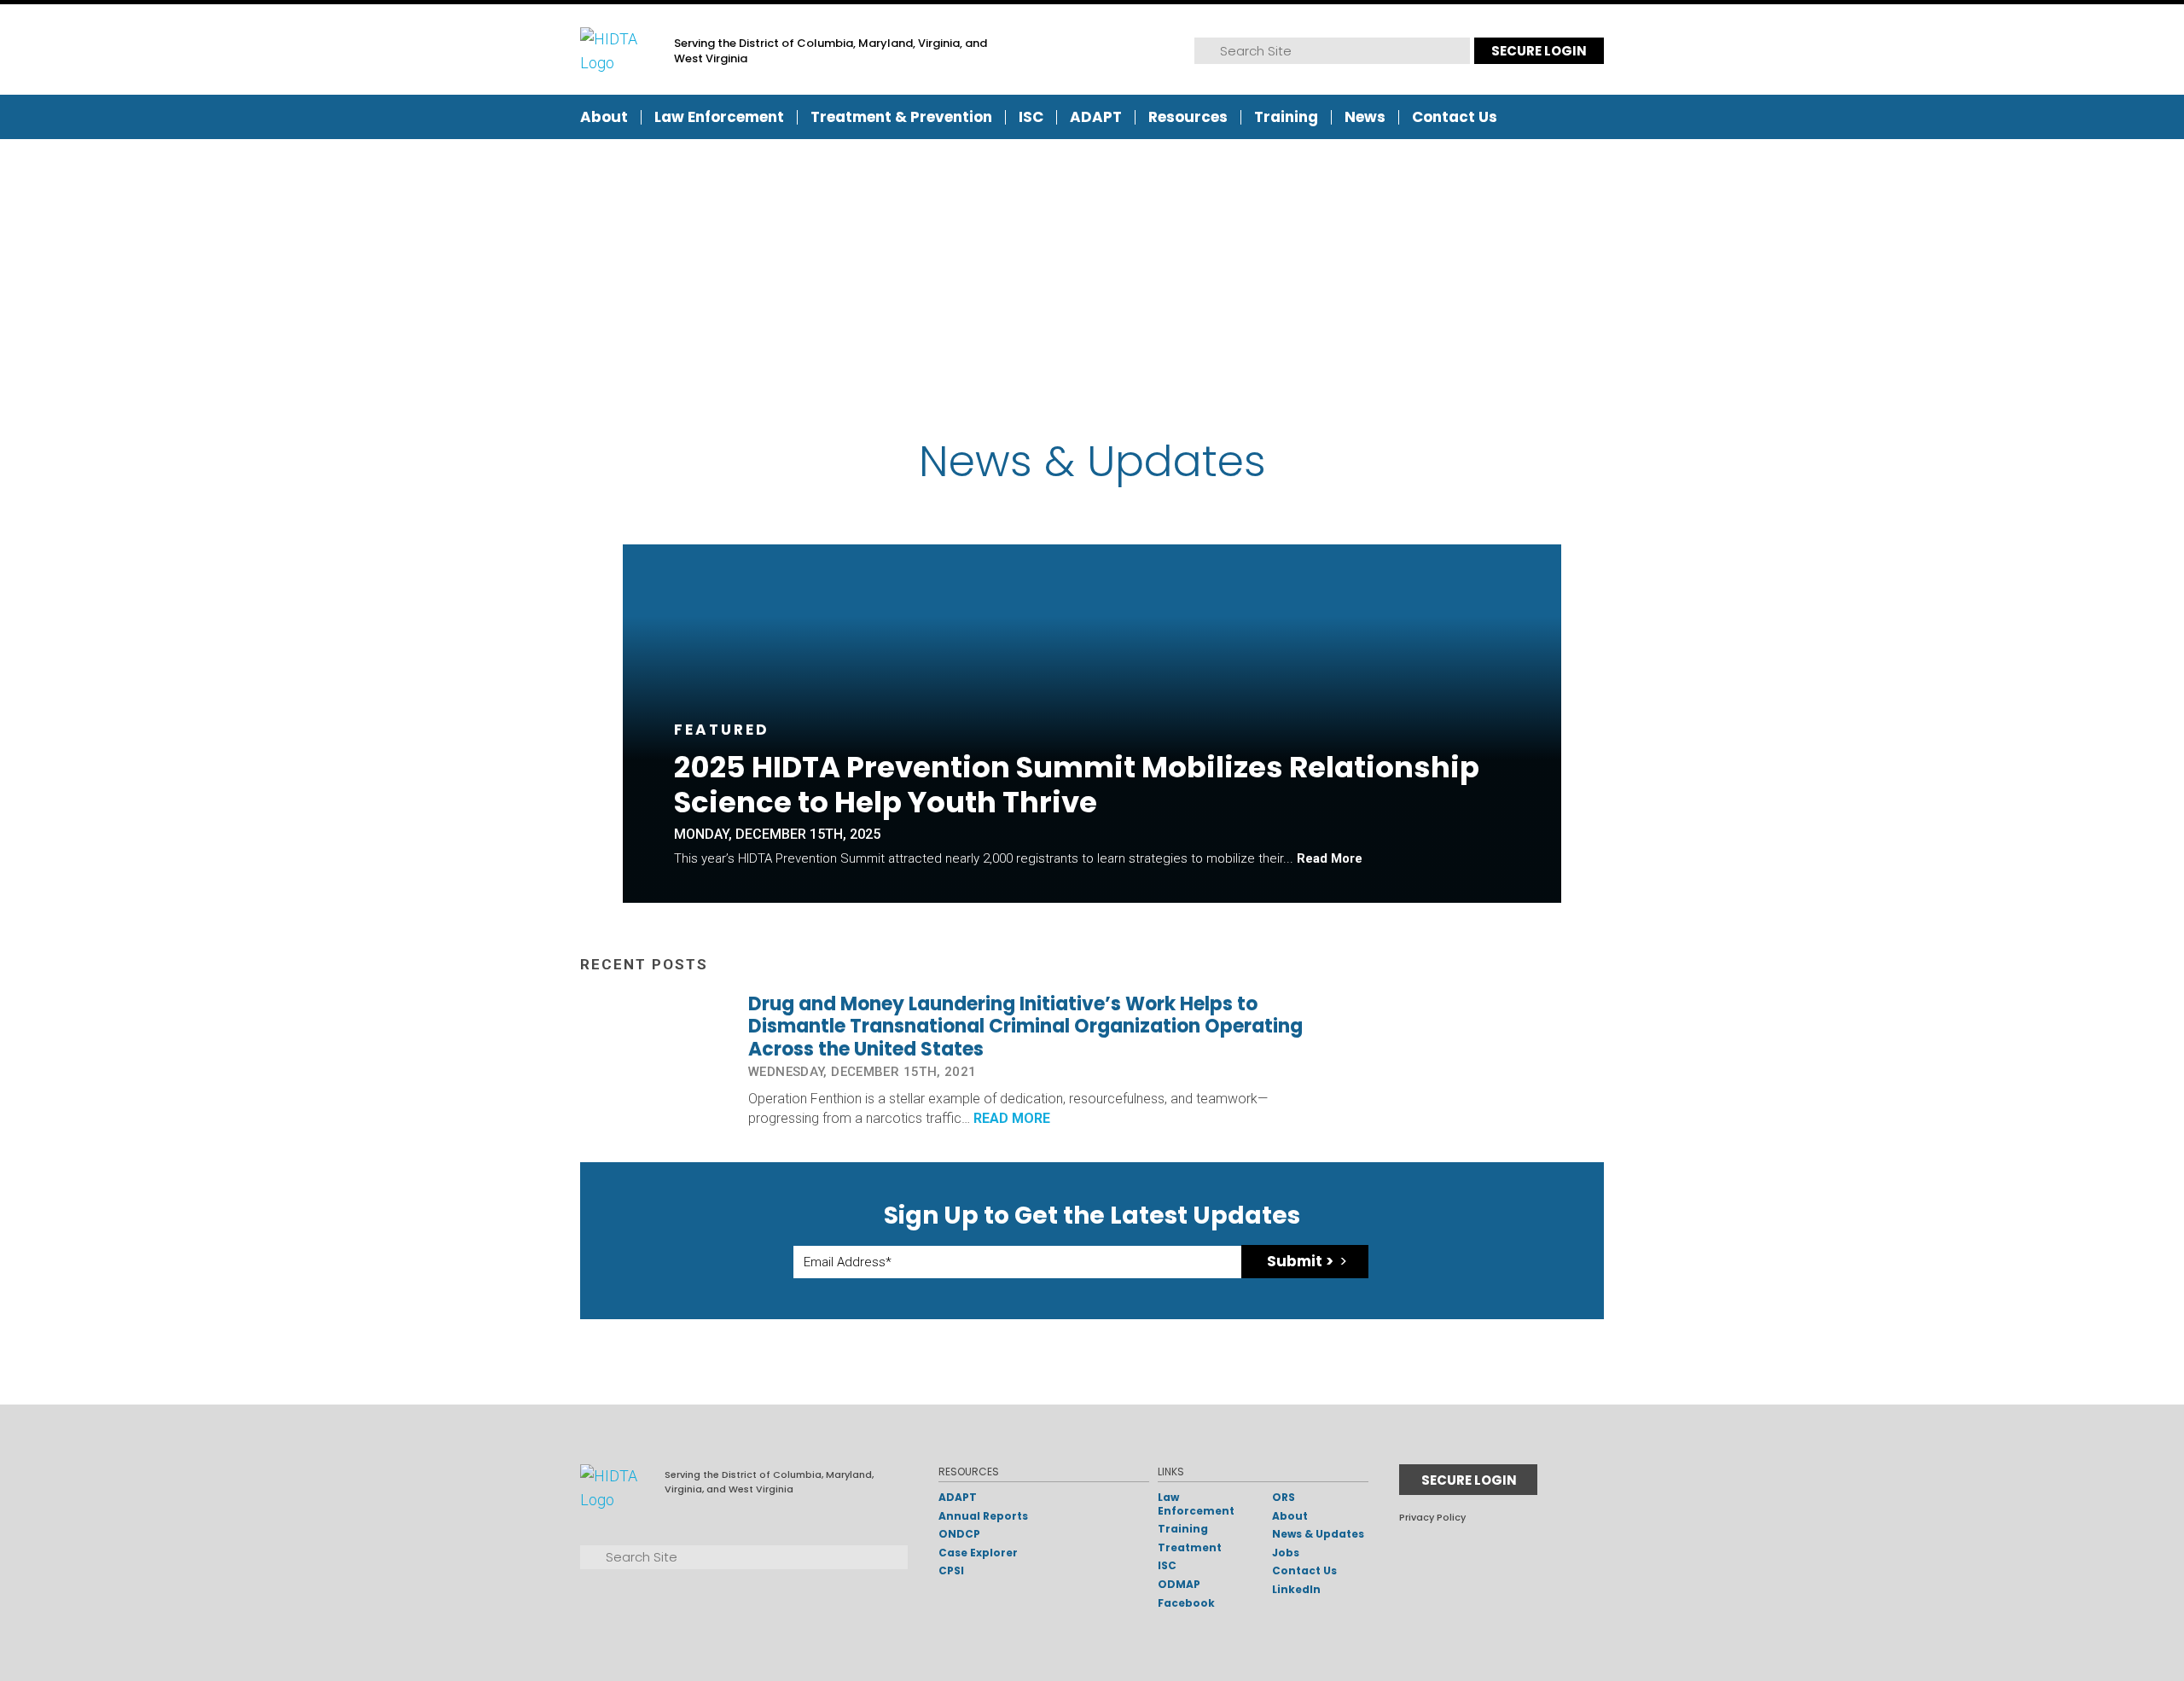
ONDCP (959, 1534)
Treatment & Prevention (901, 117)
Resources (1188, 117)
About (604, 117)
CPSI (951, 1570)
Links (1171, 1472)
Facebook (1186, 1603)
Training (1286, 117)
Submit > (1300, 1261)
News (1365, 117)
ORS (1284, 1497)
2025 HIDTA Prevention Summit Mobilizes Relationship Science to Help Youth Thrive (1077, 785)
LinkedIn (1296, 1589)
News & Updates (1318, 1534)
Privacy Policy (1432, 1517)
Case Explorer (978, 1553)
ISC (1031, 117)
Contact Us (1455, 117)
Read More (1330, 858)
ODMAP (1179, 1584)
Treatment (1190, 1547)
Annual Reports (983, 1516)
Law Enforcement (719, 117)
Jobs (1286, 1553)
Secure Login (1539, 51)
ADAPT (1096, 117)
